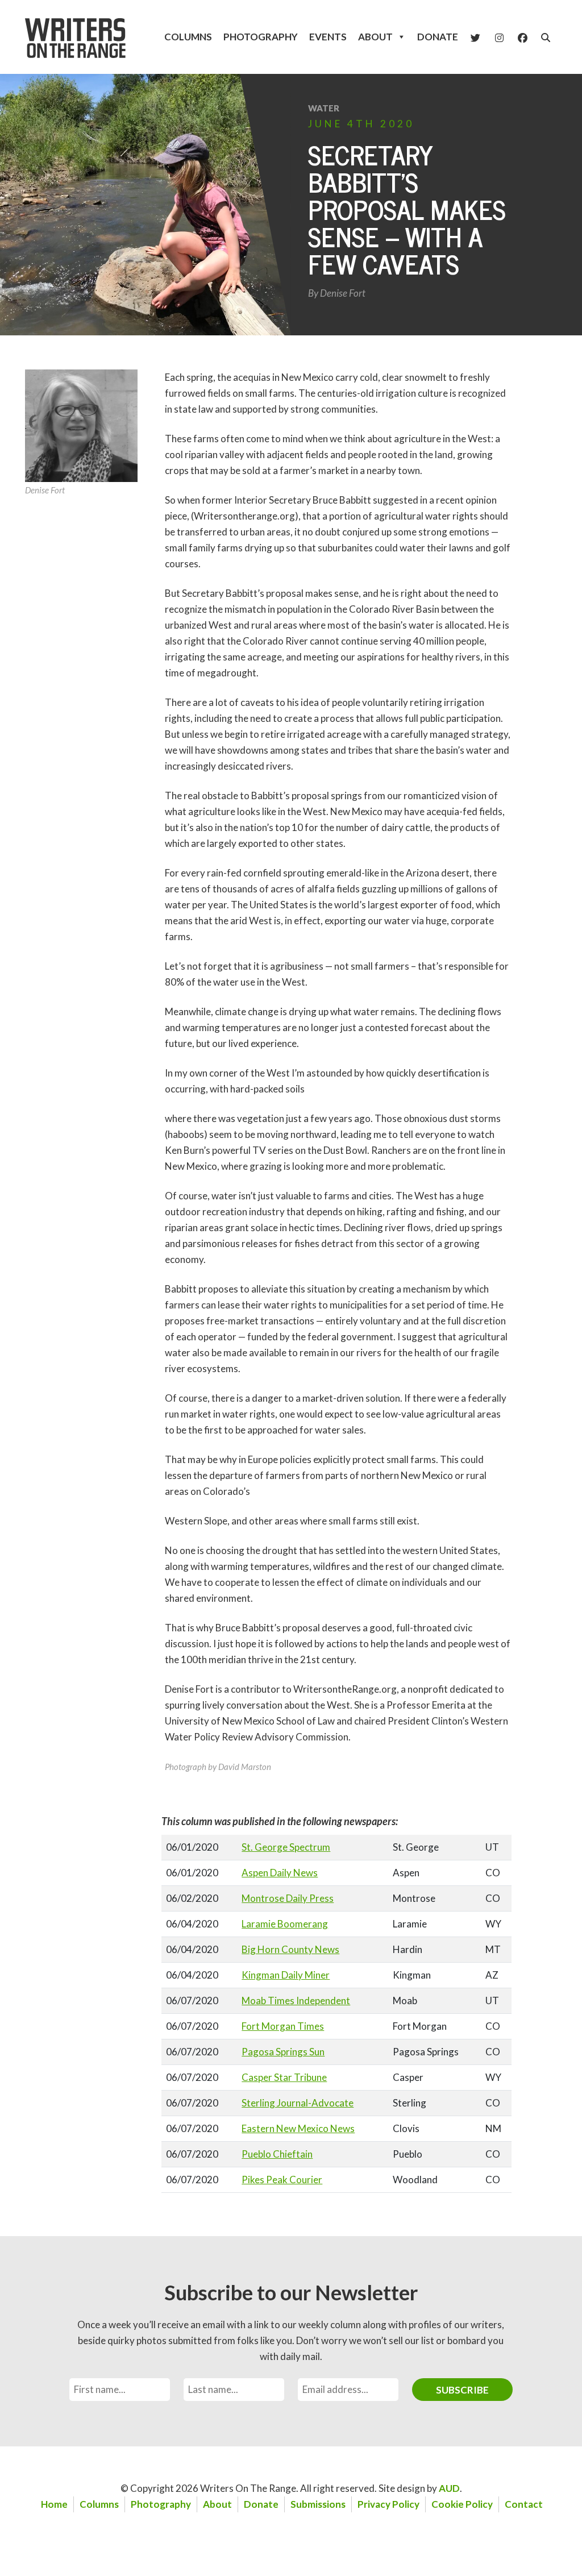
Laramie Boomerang (285, 1924)
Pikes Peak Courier (282, 2180)
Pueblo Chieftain (277, 2154)
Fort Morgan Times (283, 2026)
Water (324, 108)
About (375, 37)
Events (328, 37)
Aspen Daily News (280, 1873)
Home (54, 2504)
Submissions (318, 2504)
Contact (524, 2504)
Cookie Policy (462, 2504)
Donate (438, 37)
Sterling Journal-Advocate (298, 2103)
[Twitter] (475, 37)
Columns (188, 37)
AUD (449, 2488)
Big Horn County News (290, 1949)
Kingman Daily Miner (286, 1975)
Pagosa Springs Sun (283, 2052)
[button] (546, 38)
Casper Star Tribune (284, 2077)
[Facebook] (523, 37)
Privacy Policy (388, 2504)
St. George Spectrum (286, 1847)
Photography (261, 37)
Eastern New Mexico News (298, 2128)
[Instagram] (499, 37)
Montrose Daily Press (288, 1898)
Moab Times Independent (296, 2000)
